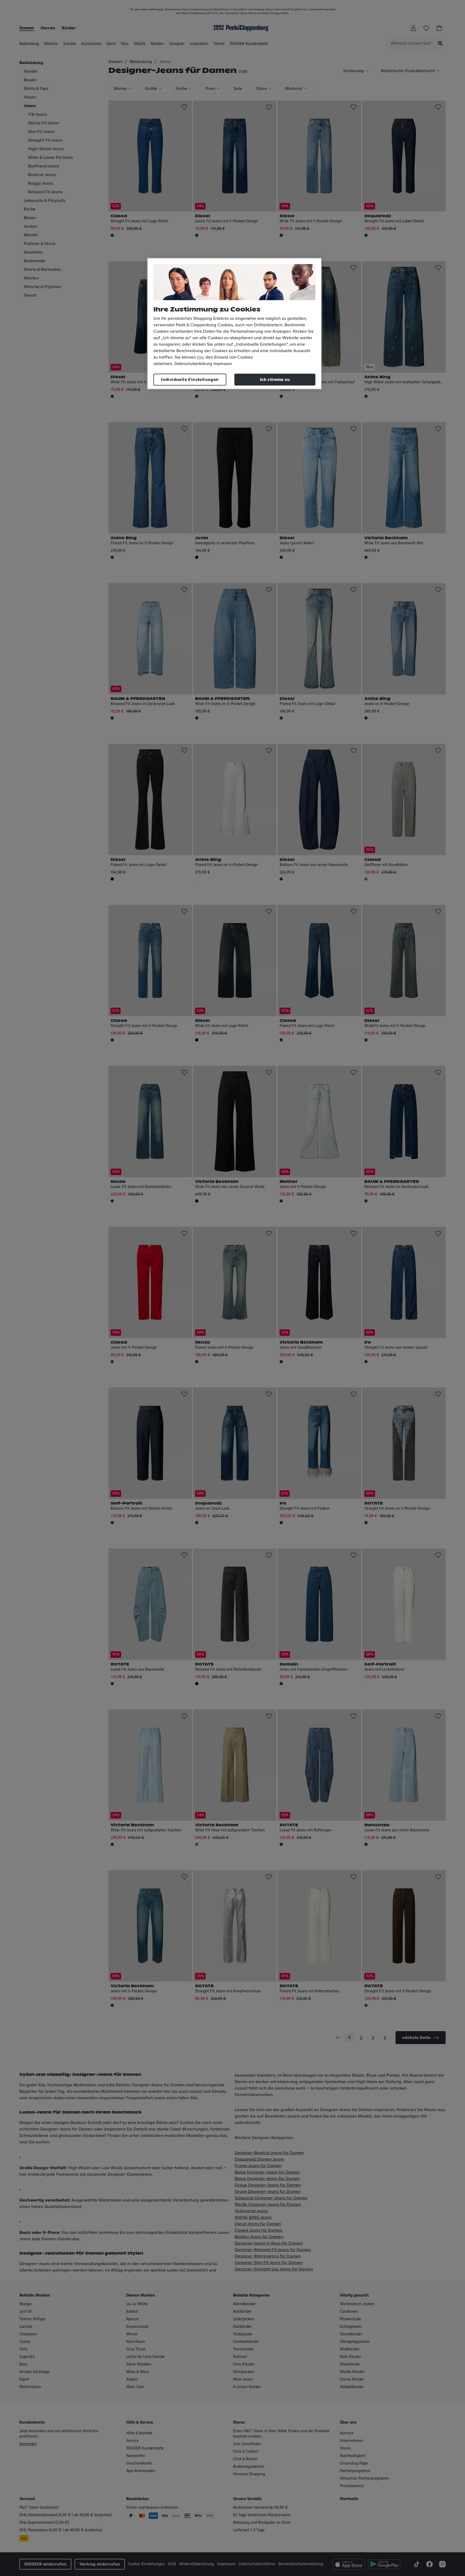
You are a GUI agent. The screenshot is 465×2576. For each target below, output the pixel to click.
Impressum (223, 364)
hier (201, 357)
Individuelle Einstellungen (190, 380)
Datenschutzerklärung (193, 364)
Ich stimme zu (275, 380)
